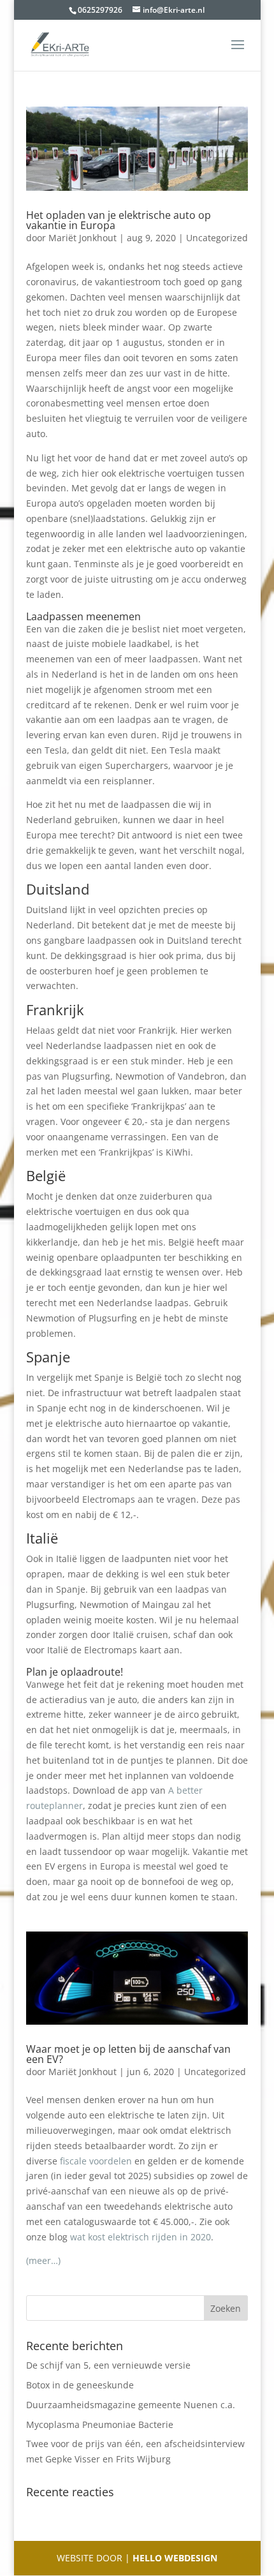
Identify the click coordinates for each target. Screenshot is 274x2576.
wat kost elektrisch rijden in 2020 (141, 2237)
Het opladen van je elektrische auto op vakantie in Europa (119, 220)
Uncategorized (217, 238)
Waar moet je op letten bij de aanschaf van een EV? (128, 2054)
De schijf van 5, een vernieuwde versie (108, 2365)
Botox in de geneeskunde (80, 2385)
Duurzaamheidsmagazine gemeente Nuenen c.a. (131, 2405)
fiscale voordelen (96, 2161)
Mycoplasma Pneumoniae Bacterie (100, 2424)
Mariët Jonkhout (83, 238)
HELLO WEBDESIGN (174, 2558)
